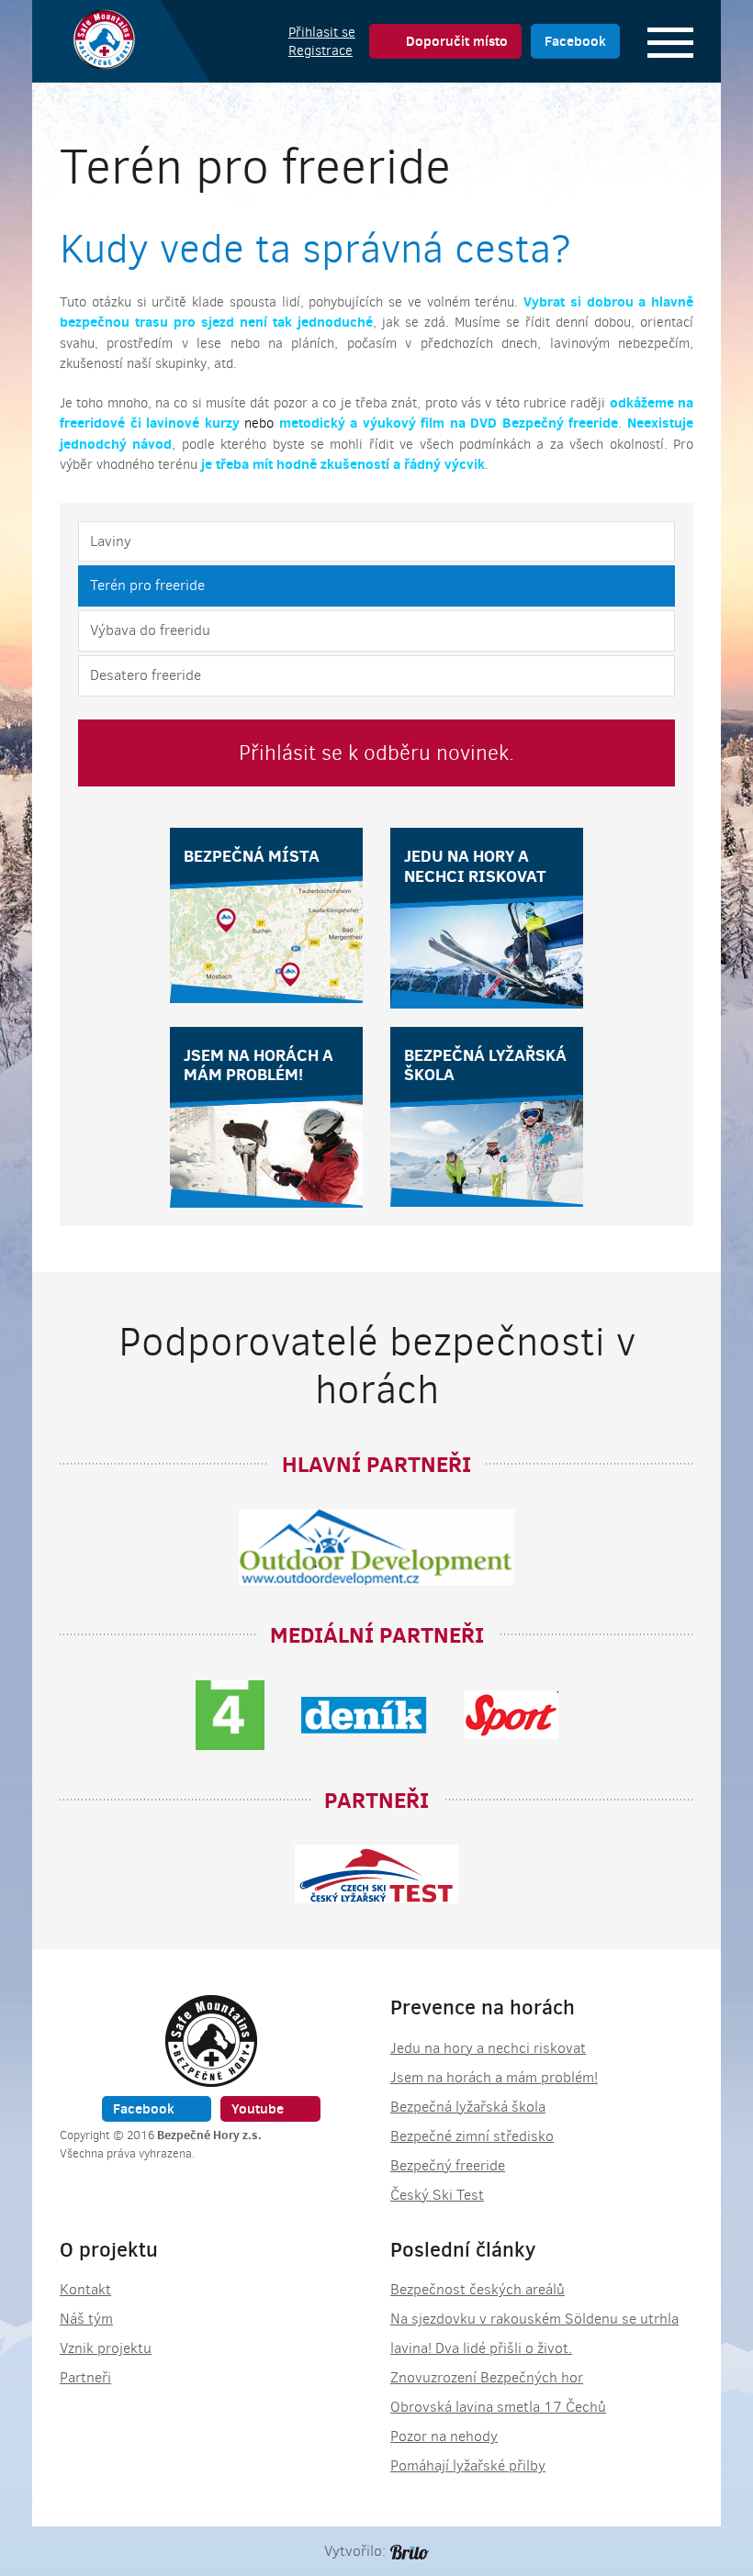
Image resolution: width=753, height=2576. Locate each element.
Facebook (575, 41)
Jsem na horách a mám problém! (494, 2077)
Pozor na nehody (444, 2436)
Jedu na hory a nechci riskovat (488, 2048)
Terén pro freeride (147, 585)
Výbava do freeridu (150, 630)
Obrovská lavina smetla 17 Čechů (498, 2407)
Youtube (258, 2108)
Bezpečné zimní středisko (472, 2136)
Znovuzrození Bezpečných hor (487, 2377)
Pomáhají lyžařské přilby (468, 2465)
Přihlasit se (322, 32)
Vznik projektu (106, 2348)
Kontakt (85, 2289)
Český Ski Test (437, 2195)
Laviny (111, 541)
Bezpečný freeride (448, 2165)
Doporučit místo (457, 41)
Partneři (85, 2377)
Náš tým (86, 2319)
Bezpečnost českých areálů (478, 2289)
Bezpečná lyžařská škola (468, 2107)
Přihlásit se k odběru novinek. (376, 753)
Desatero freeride (146, 675)
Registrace (320, 50)
